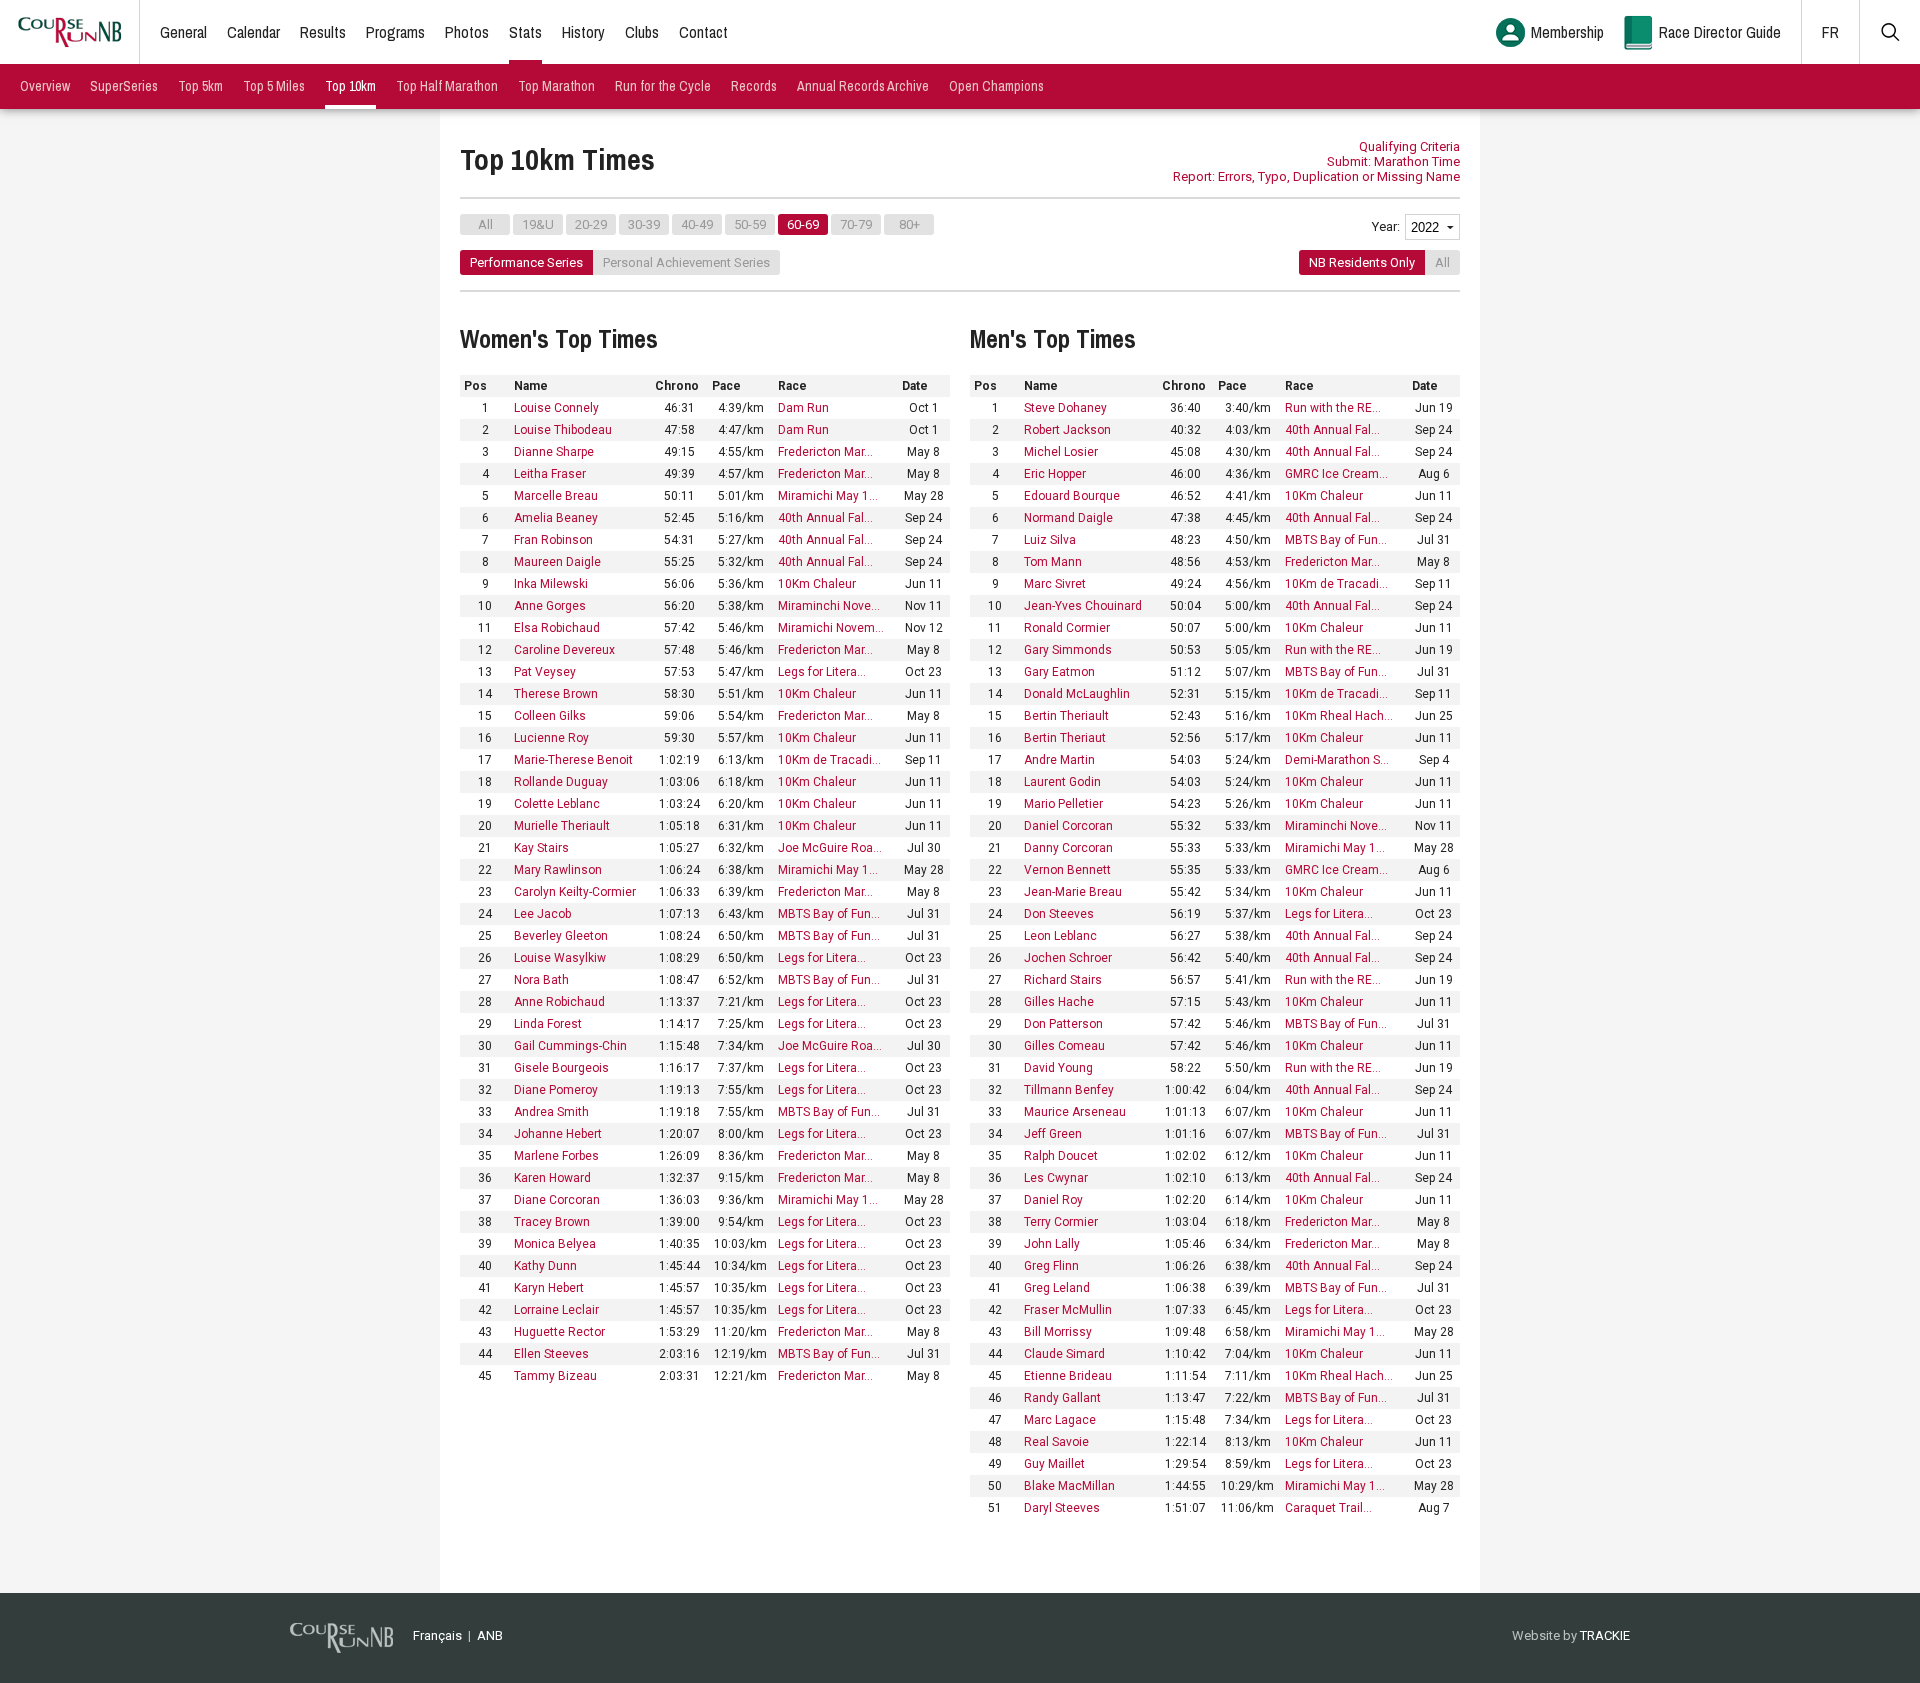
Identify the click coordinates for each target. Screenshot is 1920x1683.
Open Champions (996, 86)
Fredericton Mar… (825, 452)
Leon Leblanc (1060, 936)
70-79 (856, 224)
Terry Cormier (1061, 1222)
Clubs (642, 32)
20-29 (591, 224)
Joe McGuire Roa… (830, 848)
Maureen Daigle (557, 562)
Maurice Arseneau (1075, 1112)
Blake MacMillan (1069, 1486)
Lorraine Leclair (556, 1310)
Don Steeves (1059, 914)
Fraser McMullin (1068, 1310)
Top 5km (200, 86)
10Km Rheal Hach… (1339, 716)
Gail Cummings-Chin (570, 1046)
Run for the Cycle (663, 86)
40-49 (697, 224)
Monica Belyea (555, 1244)
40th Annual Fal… (825, 518)
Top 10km (350, 86)
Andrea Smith (551, 1112)
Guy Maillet (1054, 1464)
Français (437, 1635)
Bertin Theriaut (1065, 738)
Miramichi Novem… (831, 628)
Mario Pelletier (1063, 804)
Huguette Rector (559, 1332)
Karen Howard (552, 1178)
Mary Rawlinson (558, 870)
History (583, 32)
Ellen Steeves (551, 1354)
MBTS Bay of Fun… (829, 914)
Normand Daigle (1068, 518)
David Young (1058, 1068)
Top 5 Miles (274, 86)
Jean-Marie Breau (1073, 892)
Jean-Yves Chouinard (1083, 606)
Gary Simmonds (1068, 650)
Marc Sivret (1055, 584)
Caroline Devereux (564, 650)
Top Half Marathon (447, 86)
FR (1830, 32)
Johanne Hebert (558, 1134)
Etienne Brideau (1068, 1376)
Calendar (253, 32)
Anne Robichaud (559, 1002)
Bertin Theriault (1066, 716)
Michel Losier (1061, 452)
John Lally (1052, 1244)
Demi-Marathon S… (1337, 760)
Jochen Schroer (1068, 958)
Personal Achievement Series (686, 262)
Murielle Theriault (562, 826)
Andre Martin (1059, 760)
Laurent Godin (1062, 782)
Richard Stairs (1063, 980)
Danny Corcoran (1068, 848)
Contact (703, 32)
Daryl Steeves (1062, 1508)
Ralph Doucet (1061, 1156)
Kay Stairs (541, 848)
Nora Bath (541, 980)
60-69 (803, 224)
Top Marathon (556, 86)
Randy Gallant (1062, 1398)
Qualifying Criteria (1409, 146)
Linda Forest (548, 1024)
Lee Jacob (542, 914)
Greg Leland (1057, 1288)
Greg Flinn (1051, 1266)
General (183, 32)
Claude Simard (1064, 1354)
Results (323, 32)
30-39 (644, 224)
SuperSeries (124, 86)
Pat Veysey (545, 672)
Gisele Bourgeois (561, 1068)
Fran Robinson (553, 540)
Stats (525, 32)
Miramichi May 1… (828, 496)
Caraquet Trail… (1328, 1508)
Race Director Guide (1720, 32)
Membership (1567, 32)
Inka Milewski (551, 584)
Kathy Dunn (545, 1266)
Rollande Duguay (561, 782)
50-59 (750, 224)
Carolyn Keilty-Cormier (575, 892)
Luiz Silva (1050, 540)
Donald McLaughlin (1077, 694)
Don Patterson (1063, 1024)
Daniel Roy (1053, 1200)
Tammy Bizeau (555, 1376)
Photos (467, 32)
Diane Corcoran (557, 1200)
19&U (538, 224)
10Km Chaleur (817, 584)
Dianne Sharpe (554, 452)
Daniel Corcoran (1068, 826)
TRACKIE (1605, 1635)
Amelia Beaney (556, 518)
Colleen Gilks (550, 716)
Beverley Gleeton (561, 936)
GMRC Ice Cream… (1336, 474)
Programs (395, 32)
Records (754, 86)
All (485, 224)
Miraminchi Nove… (829, 606)
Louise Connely (556, 408)
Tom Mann (1053, 562)
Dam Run (803, 408)
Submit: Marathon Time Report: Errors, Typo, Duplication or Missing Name (1316, 169)
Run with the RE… (1333, 408)
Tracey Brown (552, 1222)
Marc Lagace (1060, 1420)
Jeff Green (1053, 1134)
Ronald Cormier (1067, 628)
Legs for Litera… (822, 672)
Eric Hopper (1055, 474)
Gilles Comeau (1064, 1046)
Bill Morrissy (1058, 1332)
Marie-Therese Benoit (573, 760)
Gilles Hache (1059, 1002)
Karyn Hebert (549, 1288)
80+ (909, 224)
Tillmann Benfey (1069, 1090)
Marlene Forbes (556, 1156)
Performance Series (526, 262)
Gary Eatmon (1059, 672)
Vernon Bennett (1067, 870)
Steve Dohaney (1065, 408)
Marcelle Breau (556, 496)
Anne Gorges (550, 606)
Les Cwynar (1056, 1178)
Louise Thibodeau (563, 430)
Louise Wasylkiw (560, 958)
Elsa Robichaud (557, 628)
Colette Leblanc (557, 804)
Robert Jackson (1067, 430)
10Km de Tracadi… (829, 760)
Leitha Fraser (550, 474)
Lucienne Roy (551, 738)
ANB (490, 1635)
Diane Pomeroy (556, 1090)
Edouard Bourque (1072, 496)
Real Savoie (1056, 1442)
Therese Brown (556, 694)
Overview (45, 86)
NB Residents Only (1362, 262)
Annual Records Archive (863, 86)
